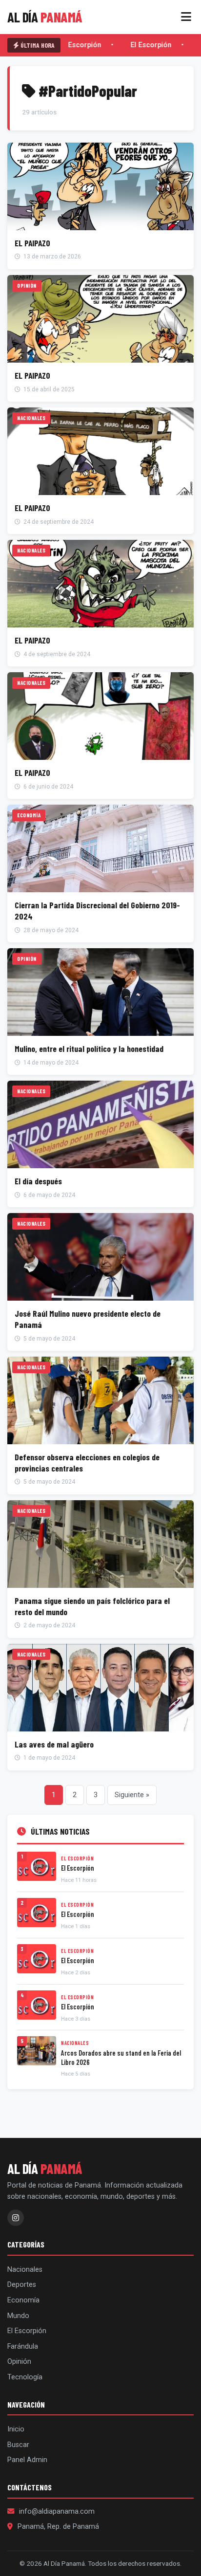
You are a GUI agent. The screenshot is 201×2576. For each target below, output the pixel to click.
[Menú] (186, 17)
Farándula (23, 2346)
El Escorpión (79, 45)
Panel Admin (27, 2460)
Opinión (19, 2362)
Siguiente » (132, 1795)
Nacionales (25, 2270)
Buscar (18, 2445)
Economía (23, 2300)
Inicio (16, 2429)
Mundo (18, 2316)
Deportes (22, 2285)
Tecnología (25, 2377)
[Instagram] (16, 2218)
